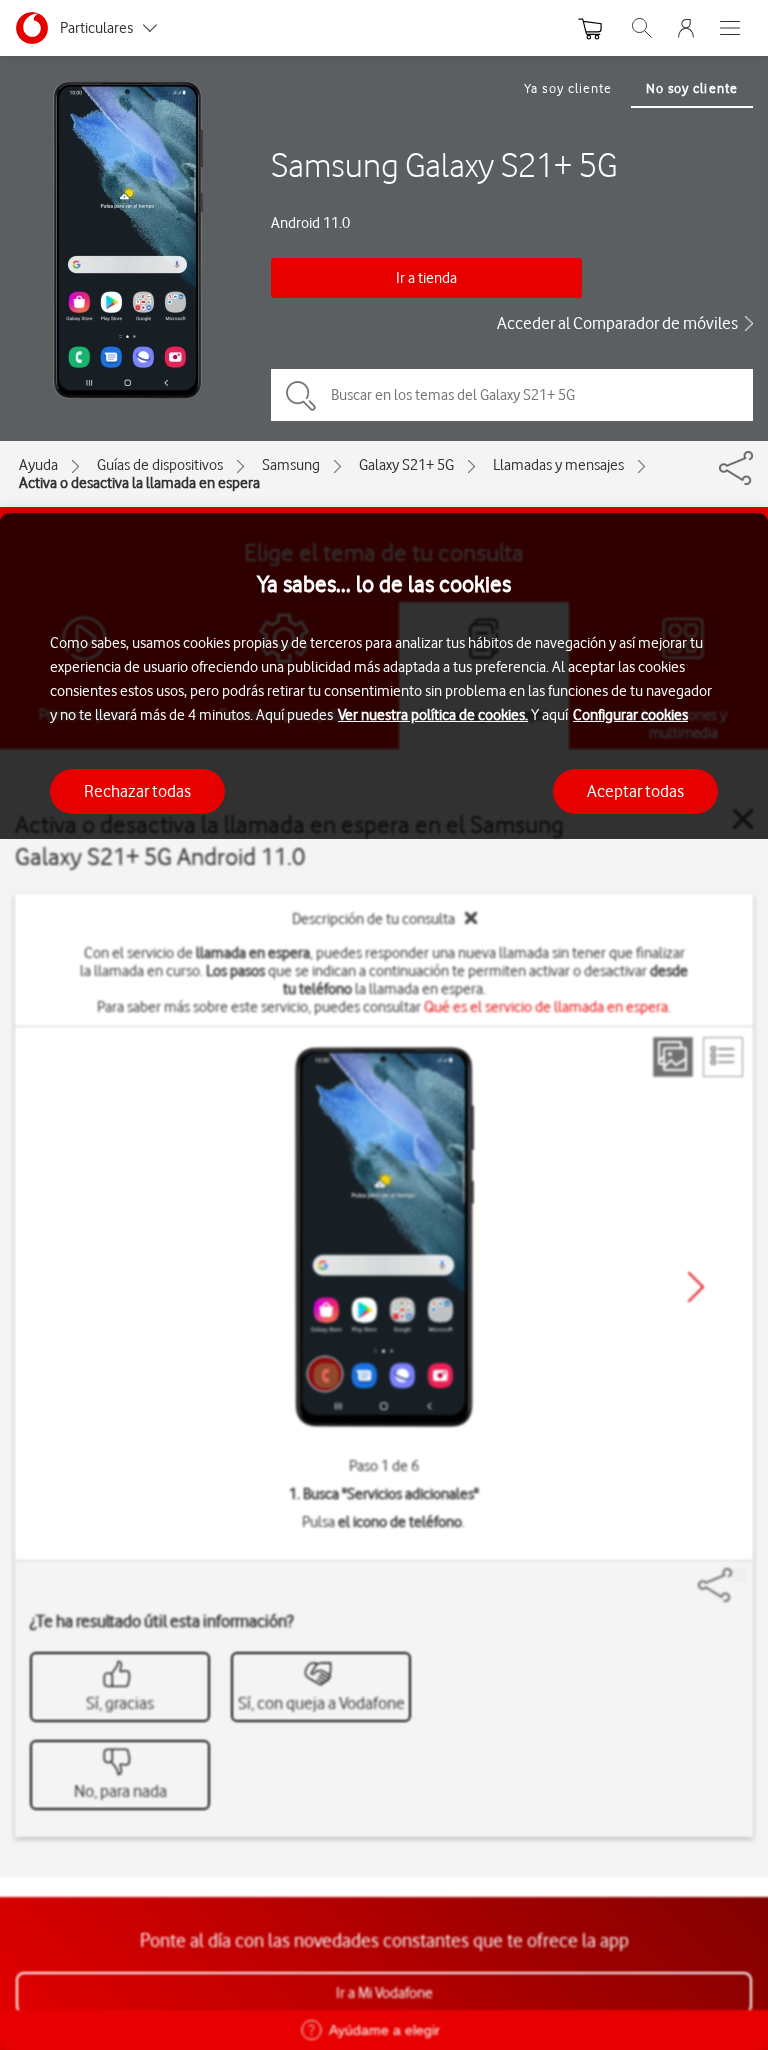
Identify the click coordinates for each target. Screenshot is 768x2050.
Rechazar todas (137, 791)
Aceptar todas (635, 791)
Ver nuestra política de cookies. (433, 715)
